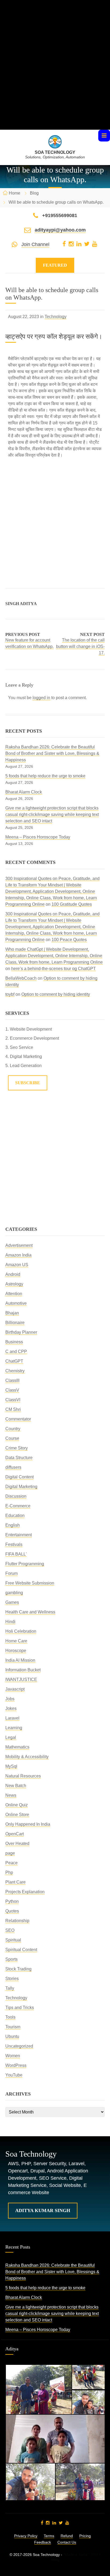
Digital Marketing (21, 1487)
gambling (14, 1593)
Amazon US (17, 1265)
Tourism (13, 2027)
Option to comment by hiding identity (56, 994)
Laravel (12, 1718)
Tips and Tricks (20, 2008)
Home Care (16, 1641)
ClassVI (13, 1400)
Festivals (14, 1544)
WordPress (16, 2065)
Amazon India (18, 1255)
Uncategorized (19, 2046)
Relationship (17, 1921)
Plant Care (15, 1882)
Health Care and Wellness (30, 1612)
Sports (11, 1959)
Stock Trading (18, 1969)
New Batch (16, 1786)
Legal (11, 1737)
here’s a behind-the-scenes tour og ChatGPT (54, 969)
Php (9, 1872)
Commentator (18, 1419)
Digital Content (19, 1477)
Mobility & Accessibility (27, 1757)
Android (13, 1274)
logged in (41, 698)
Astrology (14, 1284)
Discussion (16, 1496)
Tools (10, 2017)
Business (14, 1342)
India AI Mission (20, 1660)
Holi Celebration (21, 1631)
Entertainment (19, 1535)
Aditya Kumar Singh (43, 2210)
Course (12, 1438)
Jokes (11, 1708)
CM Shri (13, 1409)
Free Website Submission (30, 1583)
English (13, 1525)
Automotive (16, 1303)
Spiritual (13, 1940)
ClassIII (12, 1380)
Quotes (12, 1911)
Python (12, 1901)
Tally (10, 1988)
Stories (12, 1979)
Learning (14, 1728)
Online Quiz (17, 1805)
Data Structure (19, 1458)
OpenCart (15, 1834)
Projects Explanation (25, 1892)
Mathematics (17, 1747)
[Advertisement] (55, 74)
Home (15, 193)
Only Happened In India (28, 1824)
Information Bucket (23, 1670)
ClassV (12, 1390)
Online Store (17, 1815)
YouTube (14, 2075)
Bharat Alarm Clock (24, 792)
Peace (11, 1863)
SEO (10, 1930)
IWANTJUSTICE (21, 1680)
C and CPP (16, 1352)
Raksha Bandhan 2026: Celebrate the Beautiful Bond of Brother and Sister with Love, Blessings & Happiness (52, 753)
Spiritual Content (21, 1950)
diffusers (13, 1467)
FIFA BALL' (16, 1554)
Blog (34, 193)
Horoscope (16, 1651)
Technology (56, 317)
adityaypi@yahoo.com (60, 230)
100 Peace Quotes (69, 940)
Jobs (10, 1699)
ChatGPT (14, 1361)
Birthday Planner (21, 1332)
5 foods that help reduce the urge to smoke (45, 776)
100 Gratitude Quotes (72, 904)
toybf (10, 994)
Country (13, 1429)
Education (15, 1516)
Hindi (10, 1622)
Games (12, 1602)
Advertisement (19, 1245)
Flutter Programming (25, 1564)
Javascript (15, 1689)
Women (13, 2056)
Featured (55, 265)
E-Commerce (18, 1506)
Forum (11, 1573)
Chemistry (15, 1371)
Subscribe (28, 1083)
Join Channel (35, 244)
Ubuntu (12, 2036)
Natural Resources (23, 1776)
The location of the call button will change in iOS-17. (80, 646)
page (10, 1853)
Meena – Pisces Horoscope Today (38, 837)
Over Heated (17, 1844)
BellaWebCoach (21, 978)
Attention (14, 1294)
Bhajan (12, 1313)
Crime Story (17, 1448)
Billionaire (15, 1323)
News (11, 1795)
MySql (11, 1766)
